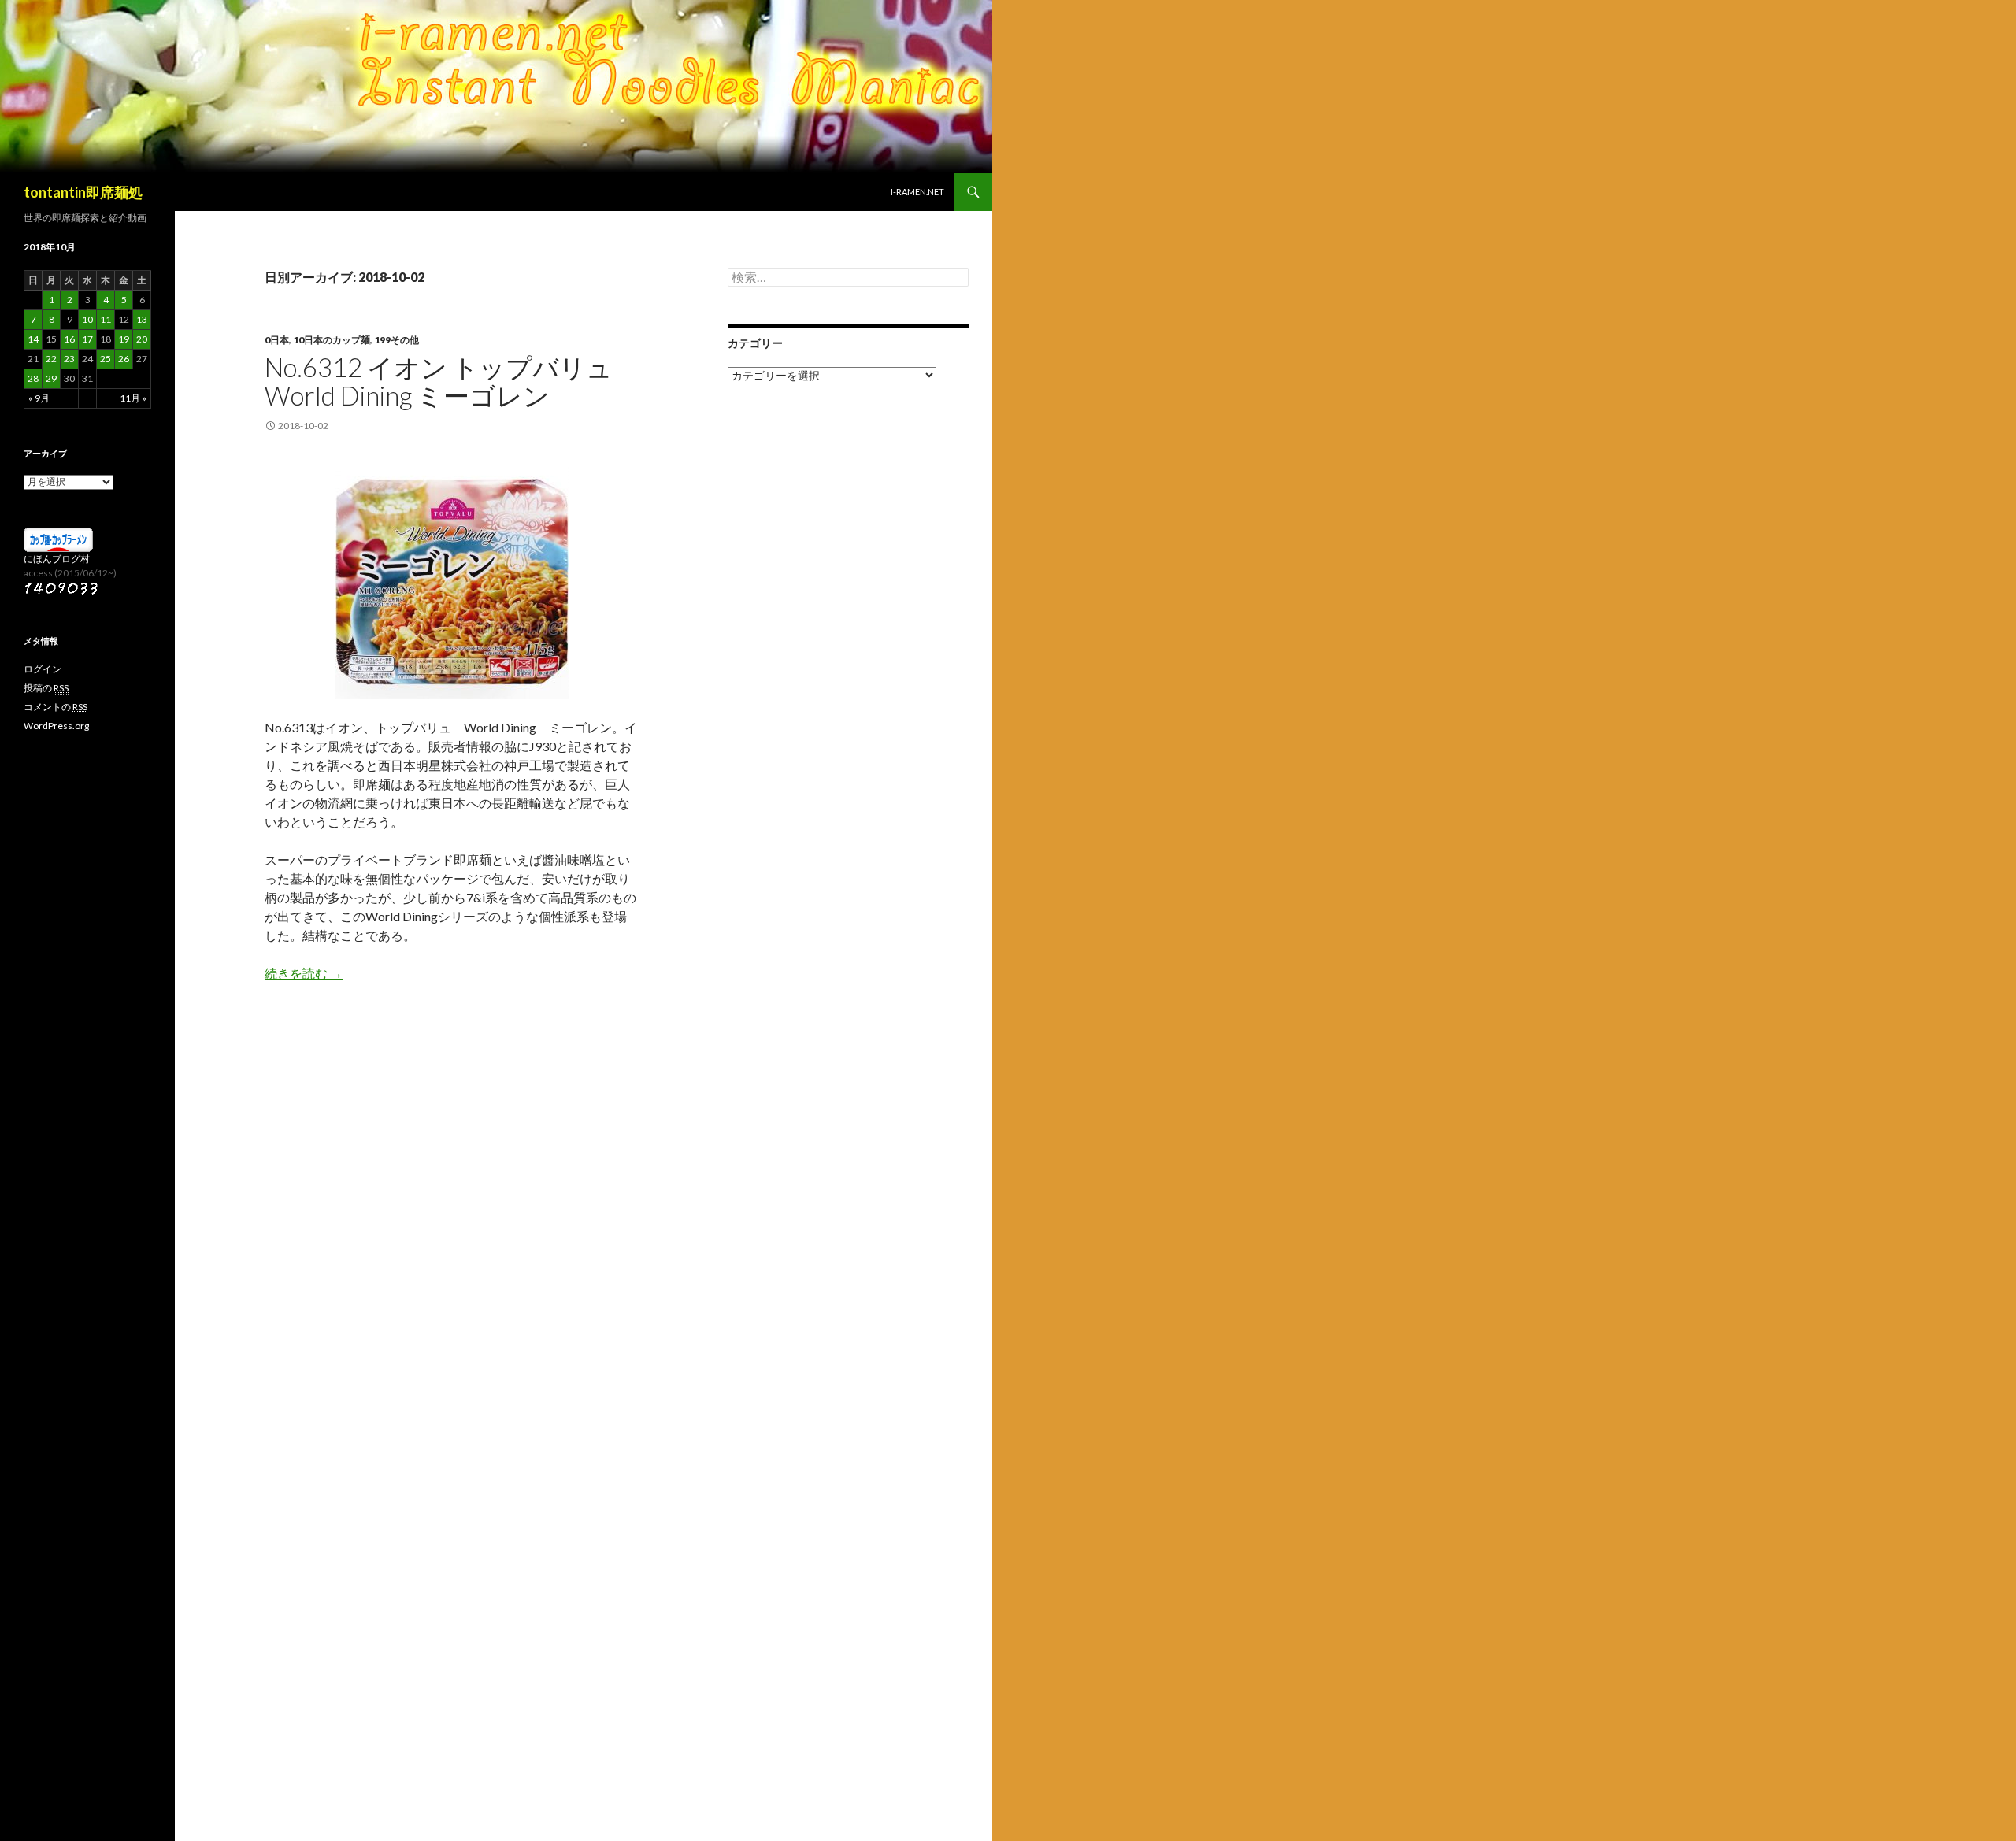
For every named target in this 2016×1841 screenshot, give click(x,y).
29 (51, 378)
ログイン (43, 669)
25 (106, 359)
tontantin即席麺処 (83, 192)
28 (33, 378)
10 (87, 319)
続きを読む (304, 973)
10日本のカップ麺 (332, 340)
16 (69, 339)
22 (51, 359)
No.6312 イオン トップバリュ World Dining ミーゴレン (439, 381)
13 (142, 319)
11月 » (133, 398)
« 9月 (39, 398)
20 (142, 339)
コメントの (56, 707)
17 (87, 339)
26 (124, 359)
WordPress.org (56, 726)
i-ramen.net (917, 192)
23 (69, 359)
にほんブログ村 (57, 559)
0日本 (277, 340)
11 (106, 319)
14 (33, 339)
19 (124, 339)
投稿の (46, 688)
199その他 (397, 340)
